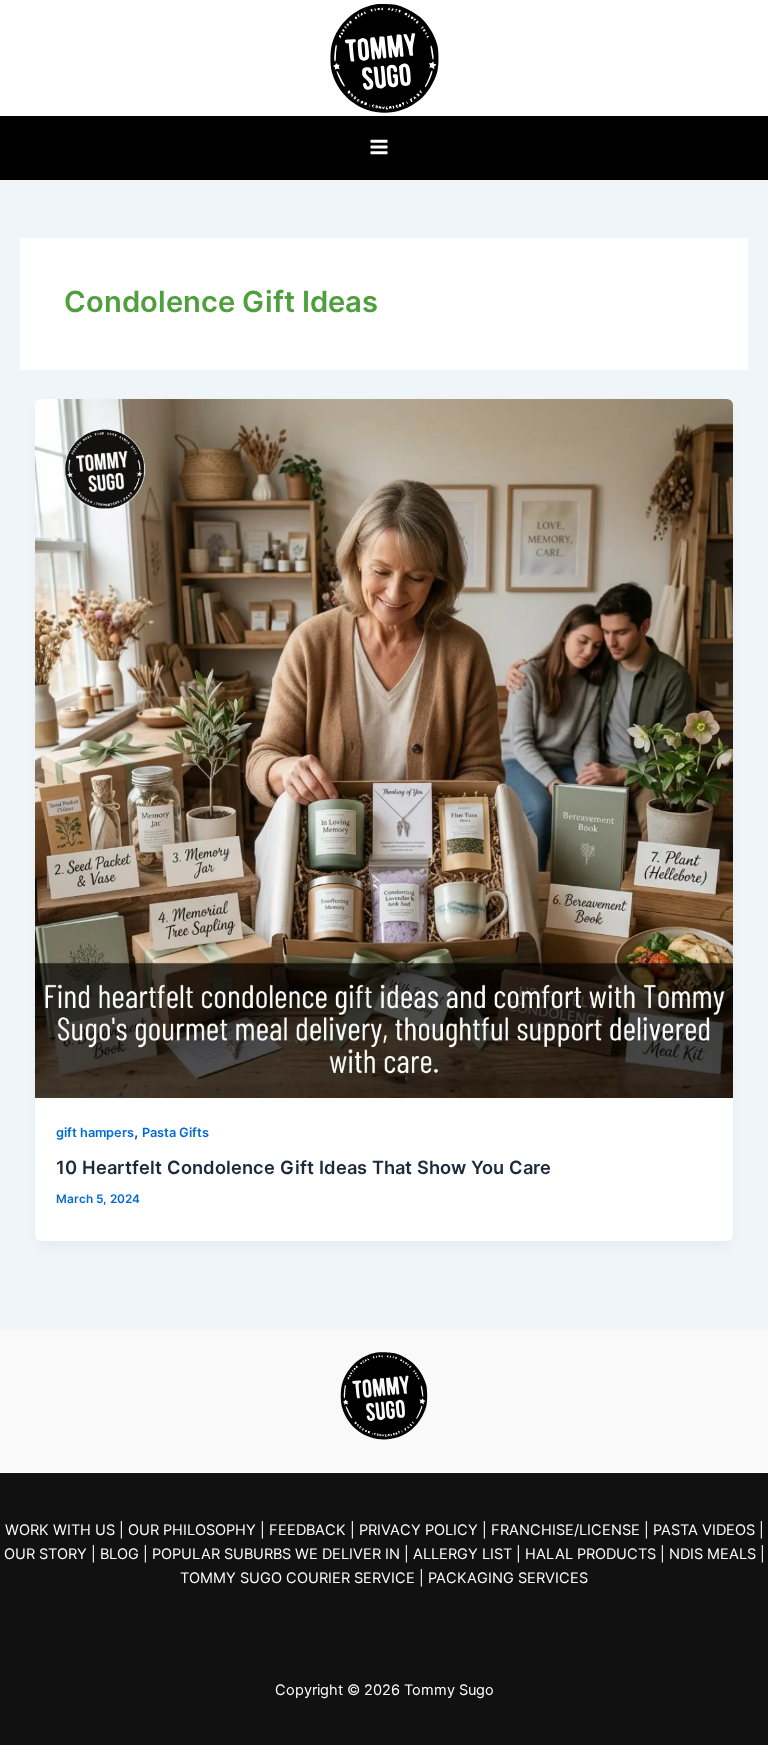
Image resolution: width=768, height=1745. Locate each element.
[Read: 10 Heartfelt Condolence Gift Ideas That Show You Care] (384, 748)
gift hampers (95, 1132)
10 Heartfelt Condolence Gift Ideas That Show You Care (303, 1167)
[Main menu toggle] (379, 147)
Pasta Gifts (175, 1132)
